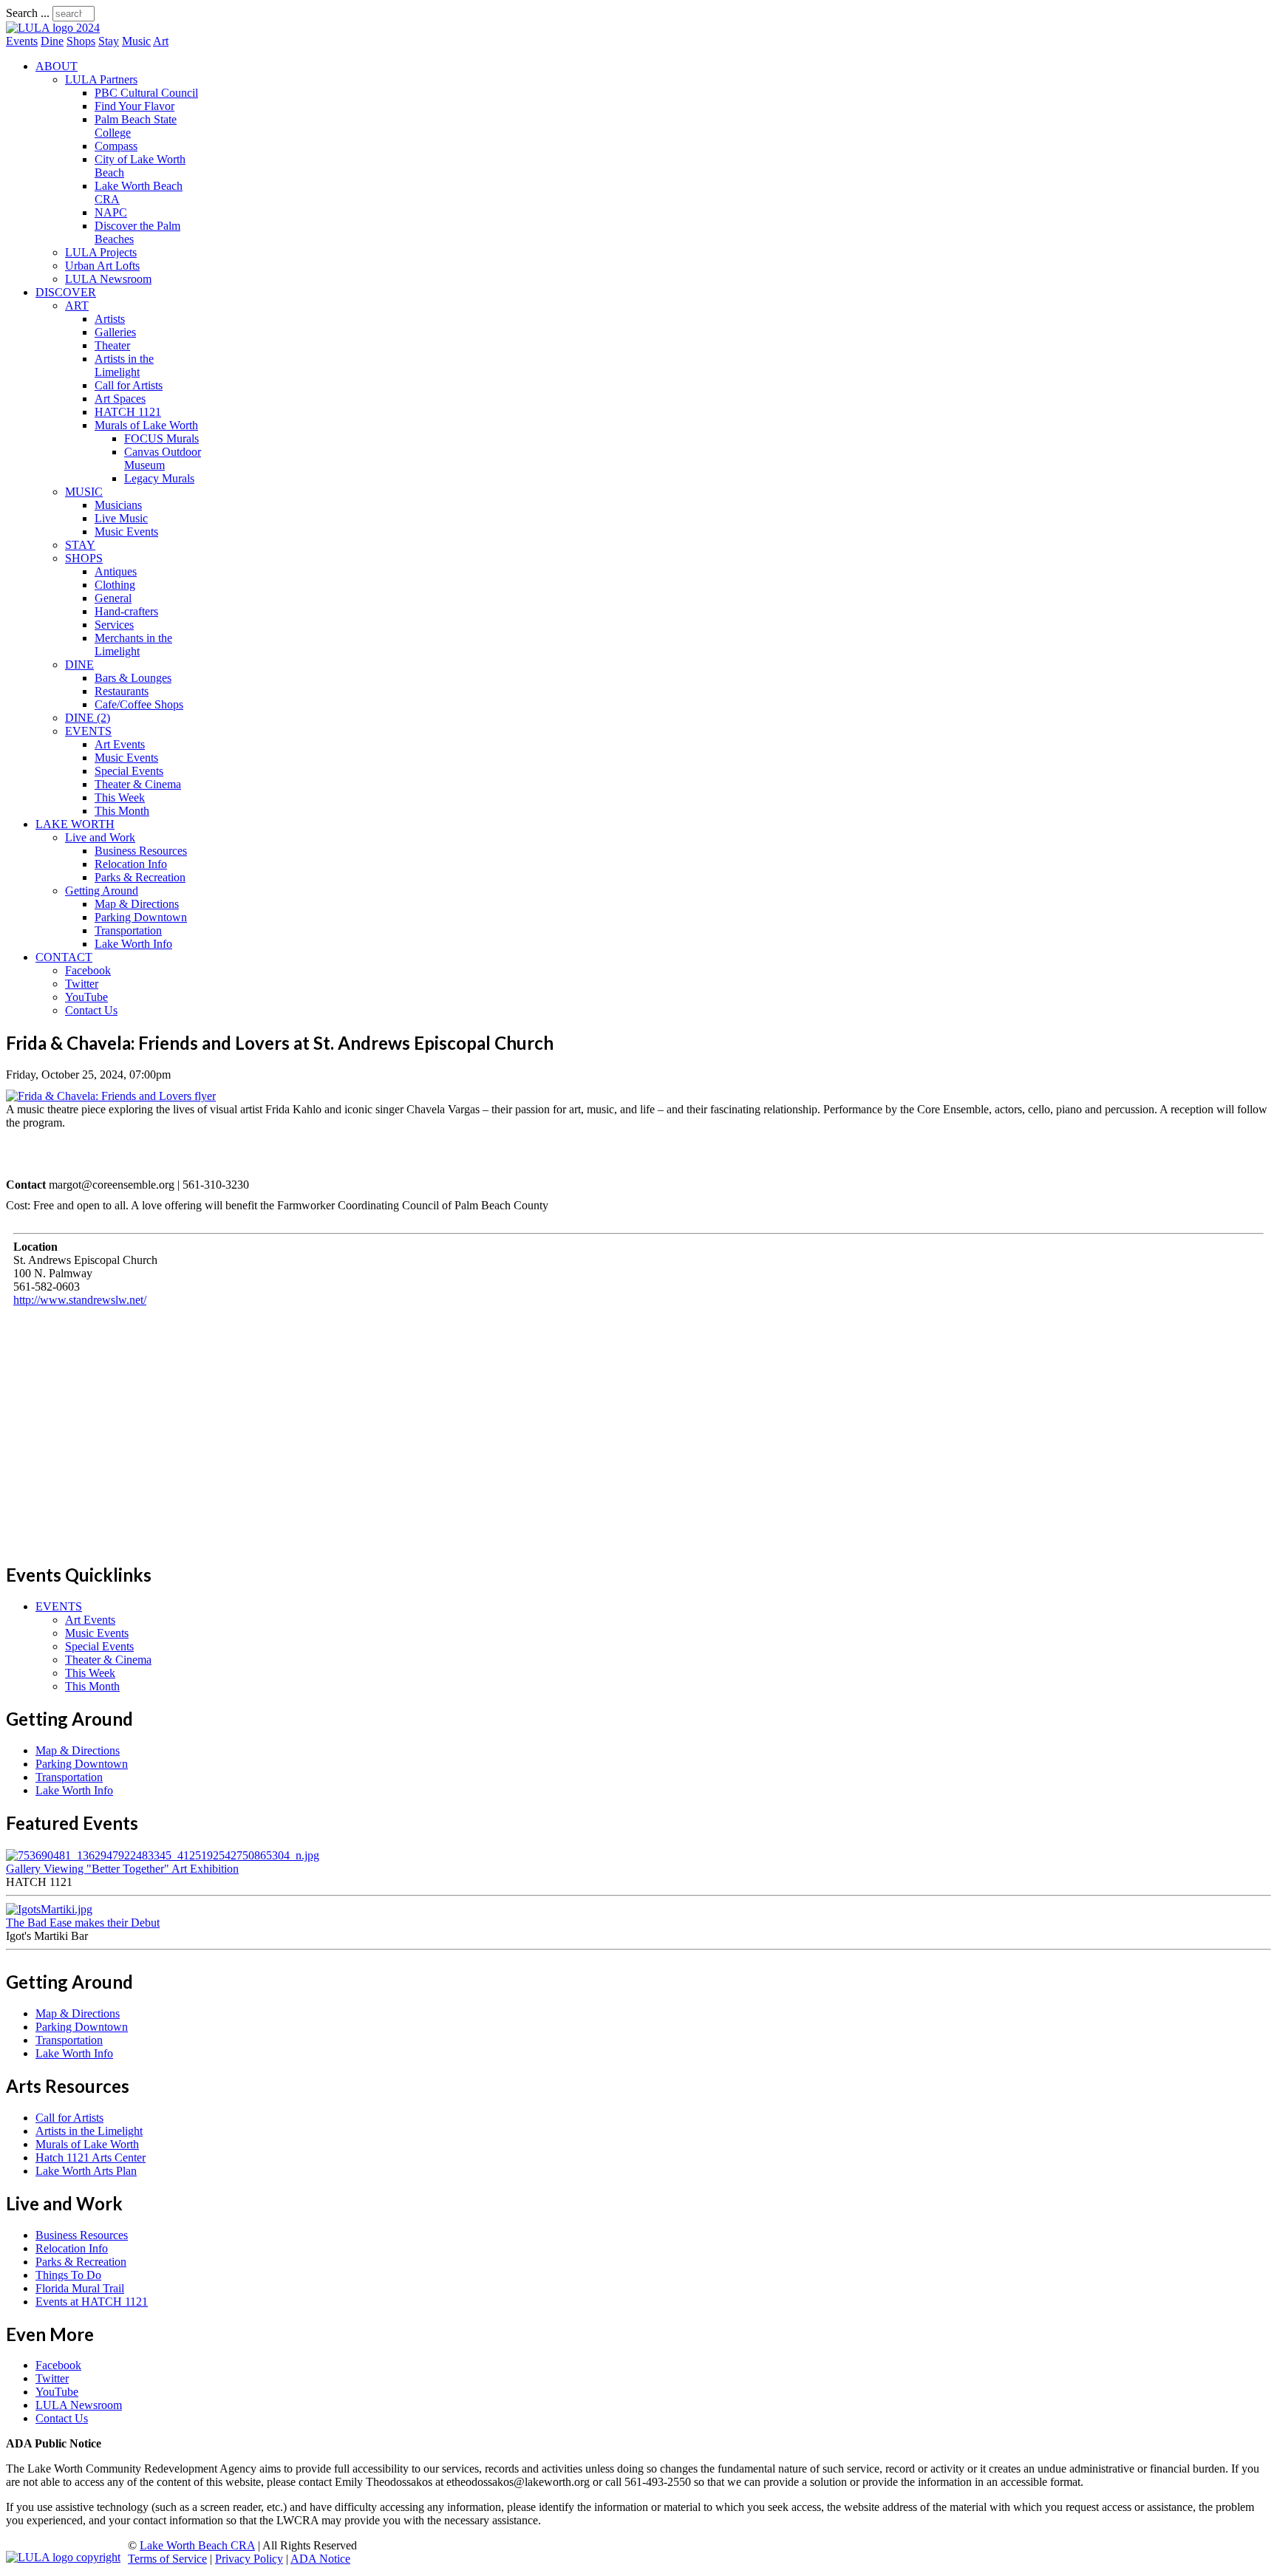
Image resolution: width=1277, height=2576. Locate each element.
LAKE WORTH (75, 824)
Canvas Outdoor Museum (163, 458)
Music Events (126, 532)
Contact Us (91, 1010)
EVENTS (88, 731)
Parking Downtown (141, 917)
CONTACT (64, 957)
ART (77, 305)
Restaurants (122, 691)
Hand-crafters (126, 611)
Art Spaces (120, 399)
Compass (116, 146)
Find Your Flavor (134, 106)
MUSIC (84, 492)
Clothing (115, 585)
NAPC (111, 212)
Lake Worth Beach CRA (197, 2545)
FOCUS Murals (161, 438)
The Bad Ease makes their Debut (83, 1923)
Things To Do (68, 2275)
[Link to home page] (53, 28)
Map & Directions (137, 904)
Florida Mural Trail (80, 2288)
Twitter (82, 984)
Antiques (116, 571)
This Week (120, 797)
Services (114, 625)
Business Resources (141, 851)
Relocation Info (131, 864)
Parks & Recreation (140, 877)
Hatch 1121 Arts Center (91, 2158)
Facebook (88, 970)
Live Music (121, 518)
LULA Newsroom (108, 279)
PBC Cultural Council (146, 93)
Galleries (115, 332)
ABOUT (57, 66)
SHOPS (84, 558)
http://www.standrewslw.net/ (80, 1300)
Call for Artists (129, 385)
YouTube (86, 997)
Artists (110, 319)
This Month (122, 811)
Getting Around (102, 891)
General (113, 598)
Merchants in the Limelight (133, 645)
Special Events (129, 771)
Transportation (128, 930)
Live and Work (100, 837)
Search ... (28, 13)
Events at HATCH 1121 (92, 2302)
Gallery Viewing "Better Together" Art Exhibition (122, 1869)
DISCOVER (66, 292)
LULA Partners (101, 79)
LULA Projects (101, 252)
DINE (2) (88, 718)
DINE (79, 665)
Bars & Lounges (133, 678)
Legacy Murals (159, 478)
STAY (80, 545)
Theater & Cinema (138, 784)
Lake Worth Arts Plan (86, 2171)
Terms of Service (167, 2559)
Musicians (118, 505)
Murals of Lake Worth (146, 425)
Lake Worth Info (133, 944)
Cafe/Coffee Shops (139, 704)
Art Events (120, 744)
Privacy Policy (249, 2559)
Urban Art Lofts (102, 266)
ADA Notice (320, 2559)
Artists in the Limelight (124, 365)
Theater (112, 345)
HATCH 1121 (128, 412)
